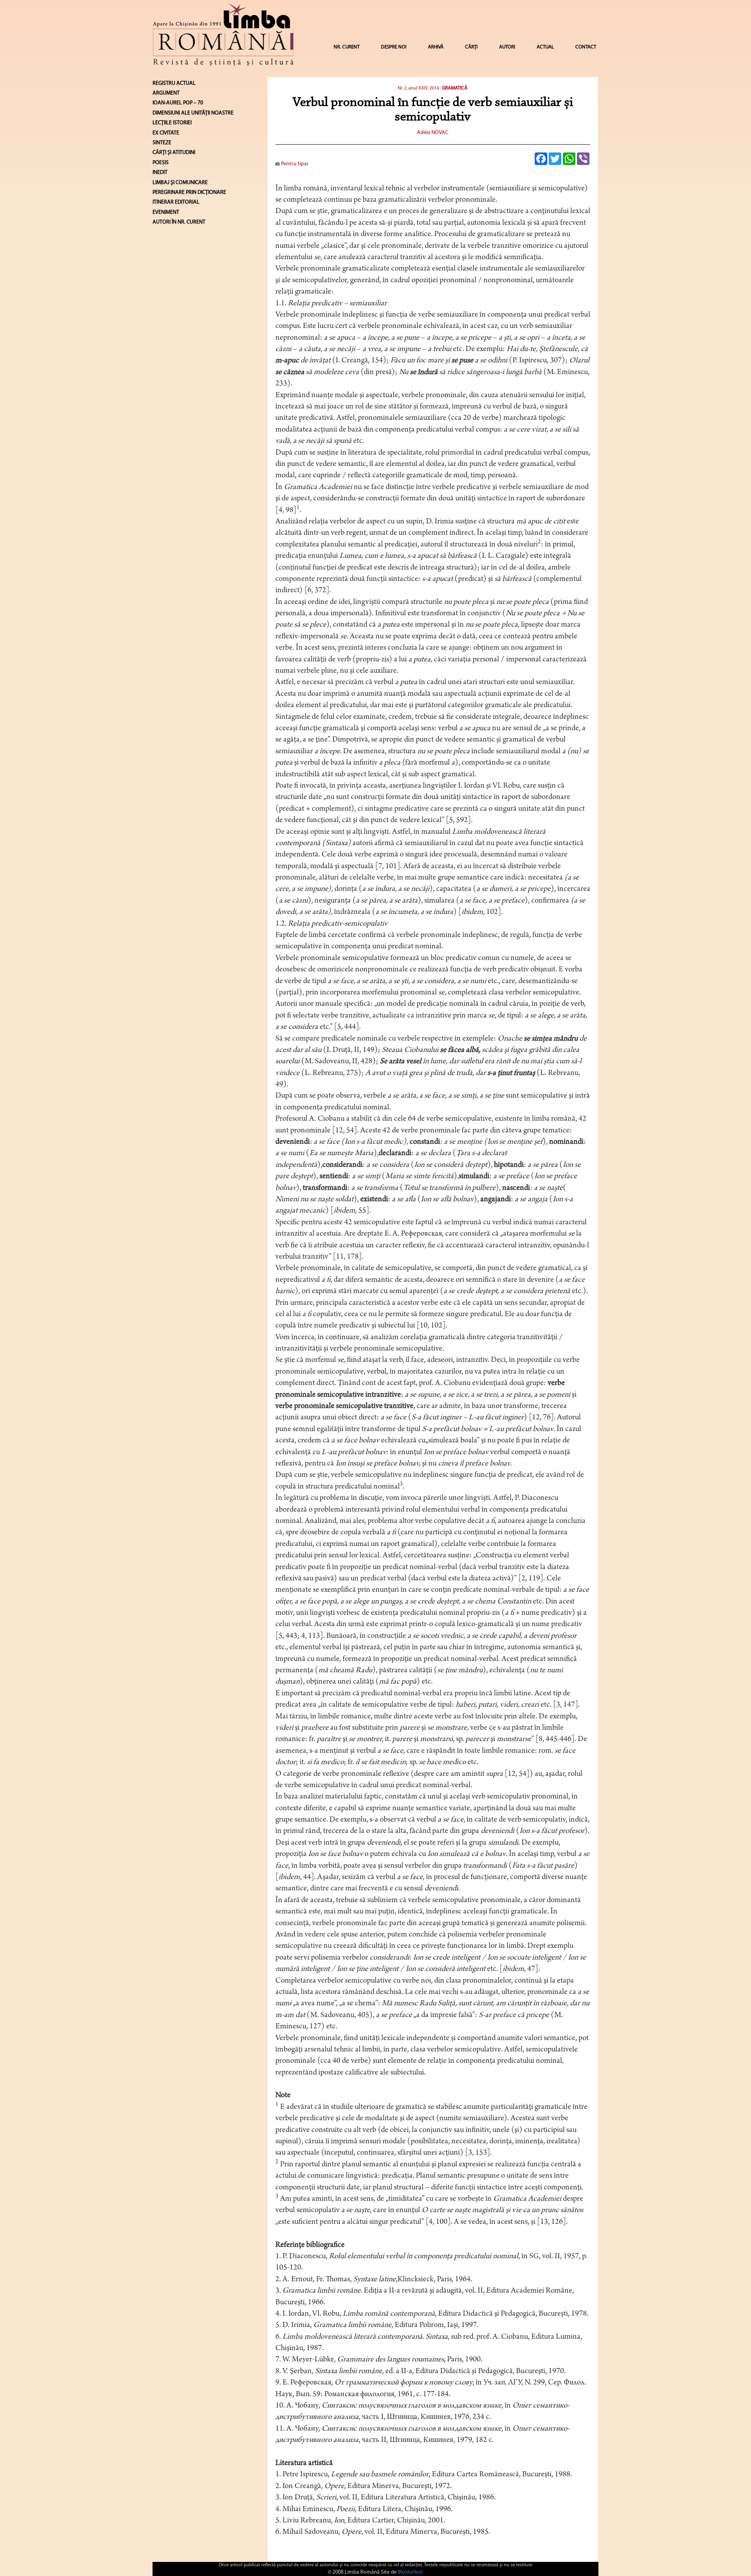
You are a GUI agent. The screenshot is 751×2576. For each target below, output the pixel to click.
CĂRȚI (471, 47)
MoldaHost (411, 2572)
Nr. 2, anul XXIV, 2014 (419, 88)
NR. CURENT (347, 47)
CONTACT (586, 47)
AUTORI (507, 47)
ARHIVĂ (436, 47)
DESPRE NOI (394, 47)
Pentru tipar (294, 164)
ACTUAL (545, 47)
